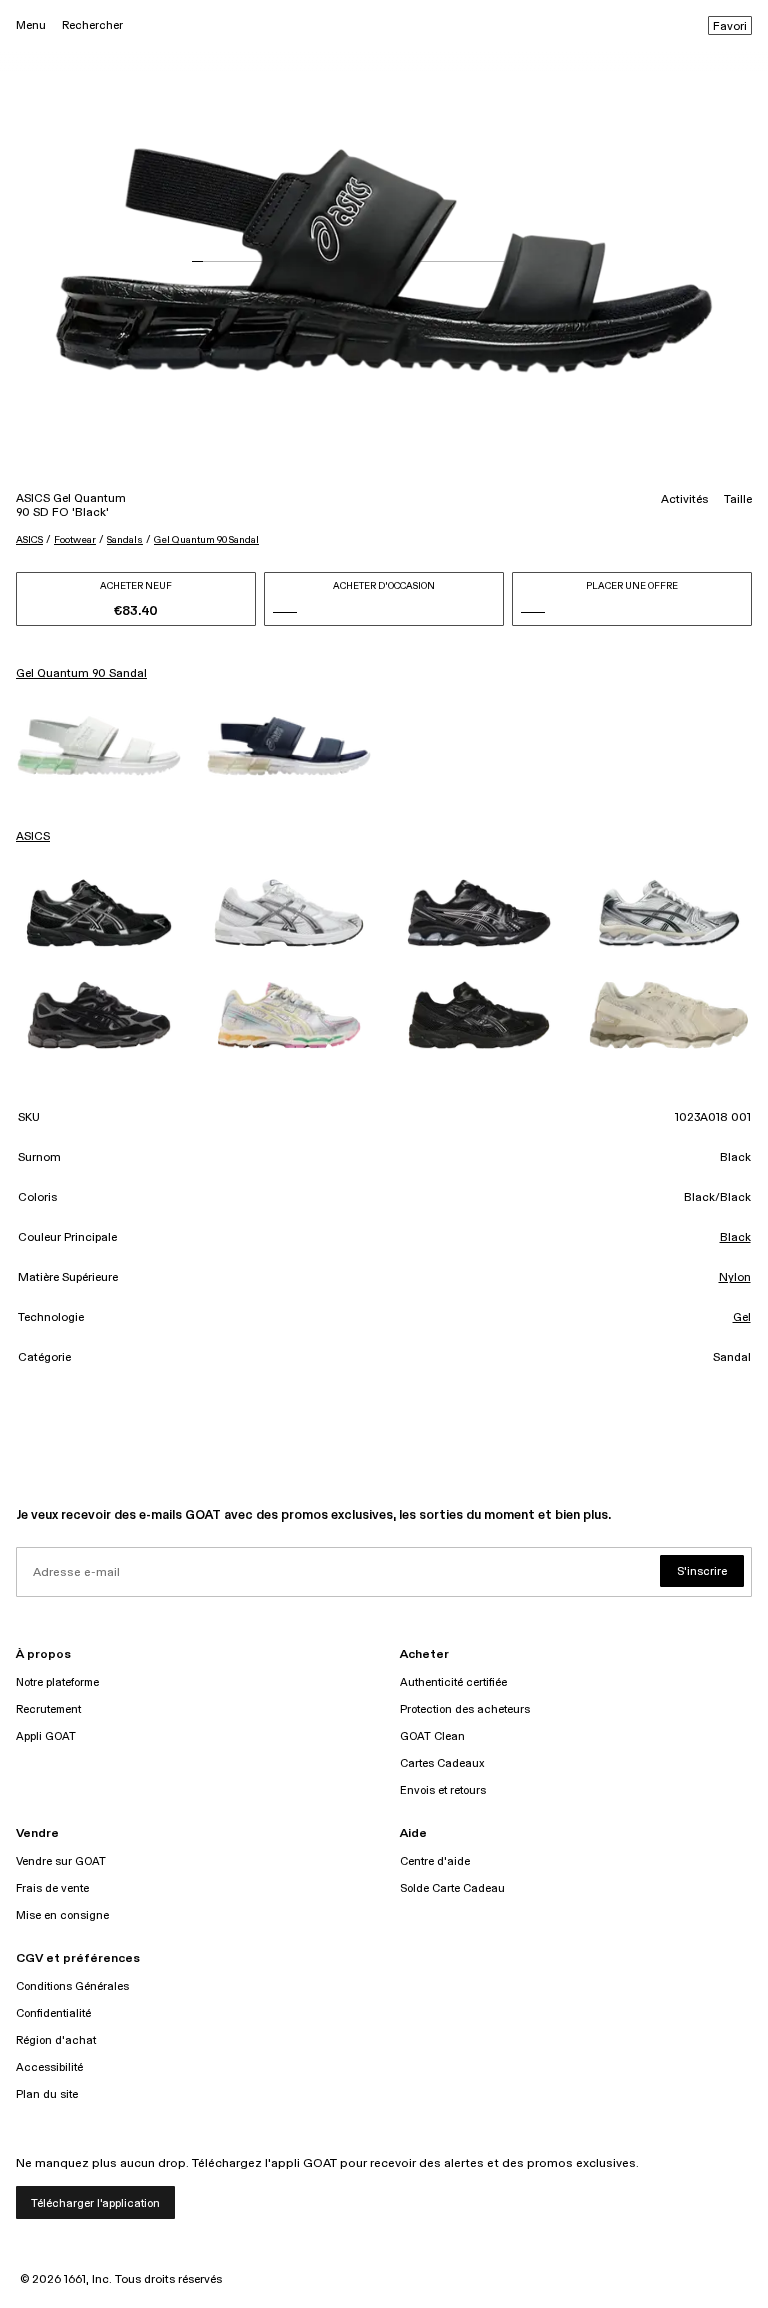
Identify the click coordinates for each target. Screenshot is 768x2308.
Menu (31, 25)
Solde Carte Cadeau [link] (452, 1888)
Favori (730, 27)
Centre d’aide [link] (435, 1861)
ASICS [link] (33, 837)
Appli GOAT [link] (46, 1736)
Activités (684, 500)
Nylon (735, 1278)
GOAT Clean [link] (432, 1736)
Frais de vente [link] (52, 1888)
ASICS (29, 540)
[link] (99, 746)
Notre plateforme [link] (57, 1682)
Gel (742, 1318)
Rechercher (92, 25)
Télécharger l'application (95, 2203)
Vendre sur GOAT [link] (61, 1861)
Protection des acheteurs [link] (465, 1709)
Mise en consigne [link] (62, 1915)
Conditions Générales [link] (72, 1986)
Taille (738, 500)
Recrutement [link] (48, 1709)
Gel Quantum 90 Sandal (206, 540)
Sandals (125, 540)
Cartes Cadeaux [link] (442, 1763)
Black (735, 1238)
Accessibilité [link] (49, 2067)
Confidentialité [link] (53, 2013)
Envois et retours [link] (443, 1790)
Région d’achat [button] (56, 2040)
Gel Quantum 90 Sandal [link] (81, 674)
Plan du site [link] (47, 2094)
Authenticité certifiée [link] (453, 1682)
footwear (75, 540)
